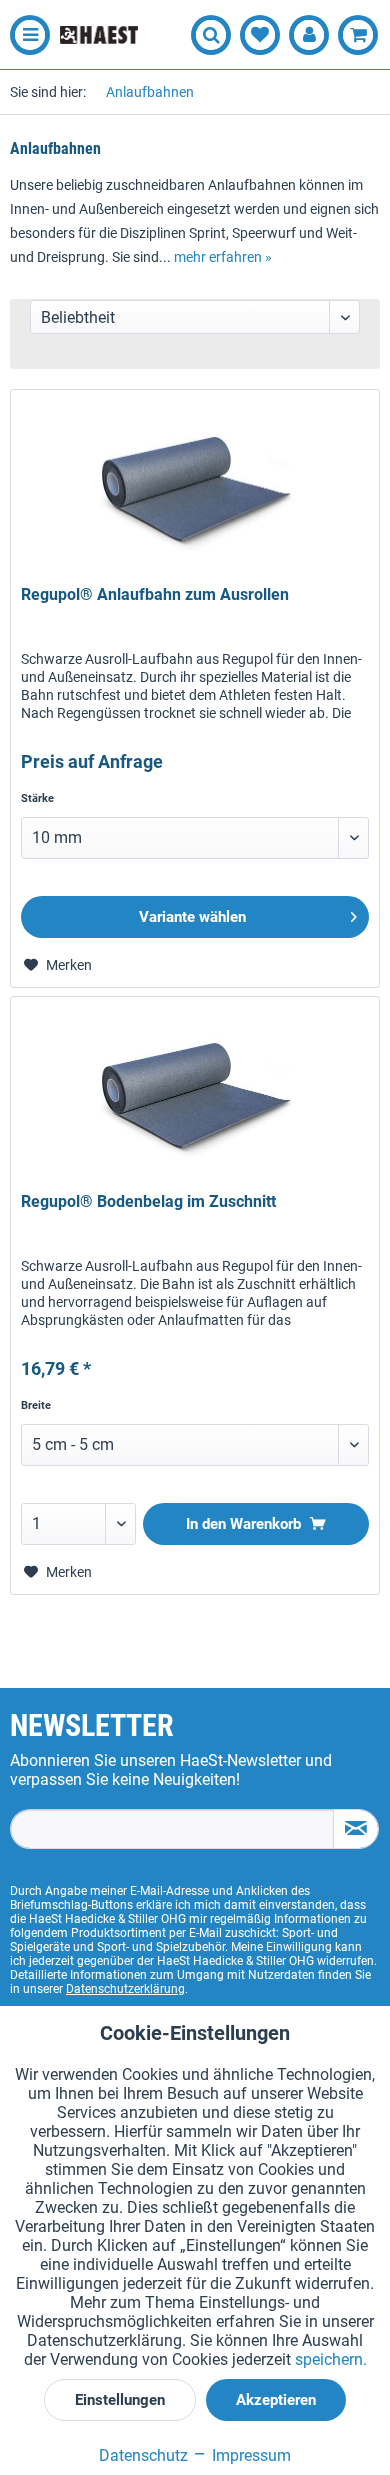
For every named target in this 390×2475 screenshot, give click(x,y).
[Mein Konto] (309, 35)
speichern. (331, 2359)
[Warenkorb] (358, 35)
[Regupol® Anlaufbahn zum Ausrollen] (195, 490)
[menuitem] (25, 35)
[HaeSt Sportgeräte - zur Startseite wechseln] (99, 35)
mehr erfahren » (223, 257)
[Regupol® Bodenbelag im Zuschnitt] (195, 1097)
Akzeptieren (276, 2400)
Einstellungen (120, 2400)
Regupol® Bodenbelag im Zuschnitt (148, 1201)
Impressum (249, 2455)
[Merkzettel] (260, 35)
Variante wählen (192, 917)
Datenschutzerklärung (125, 1989)
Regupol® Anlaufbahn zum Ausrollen (155, 594)
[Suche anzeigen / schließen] (211, 35)
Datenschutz (143, 2455)
